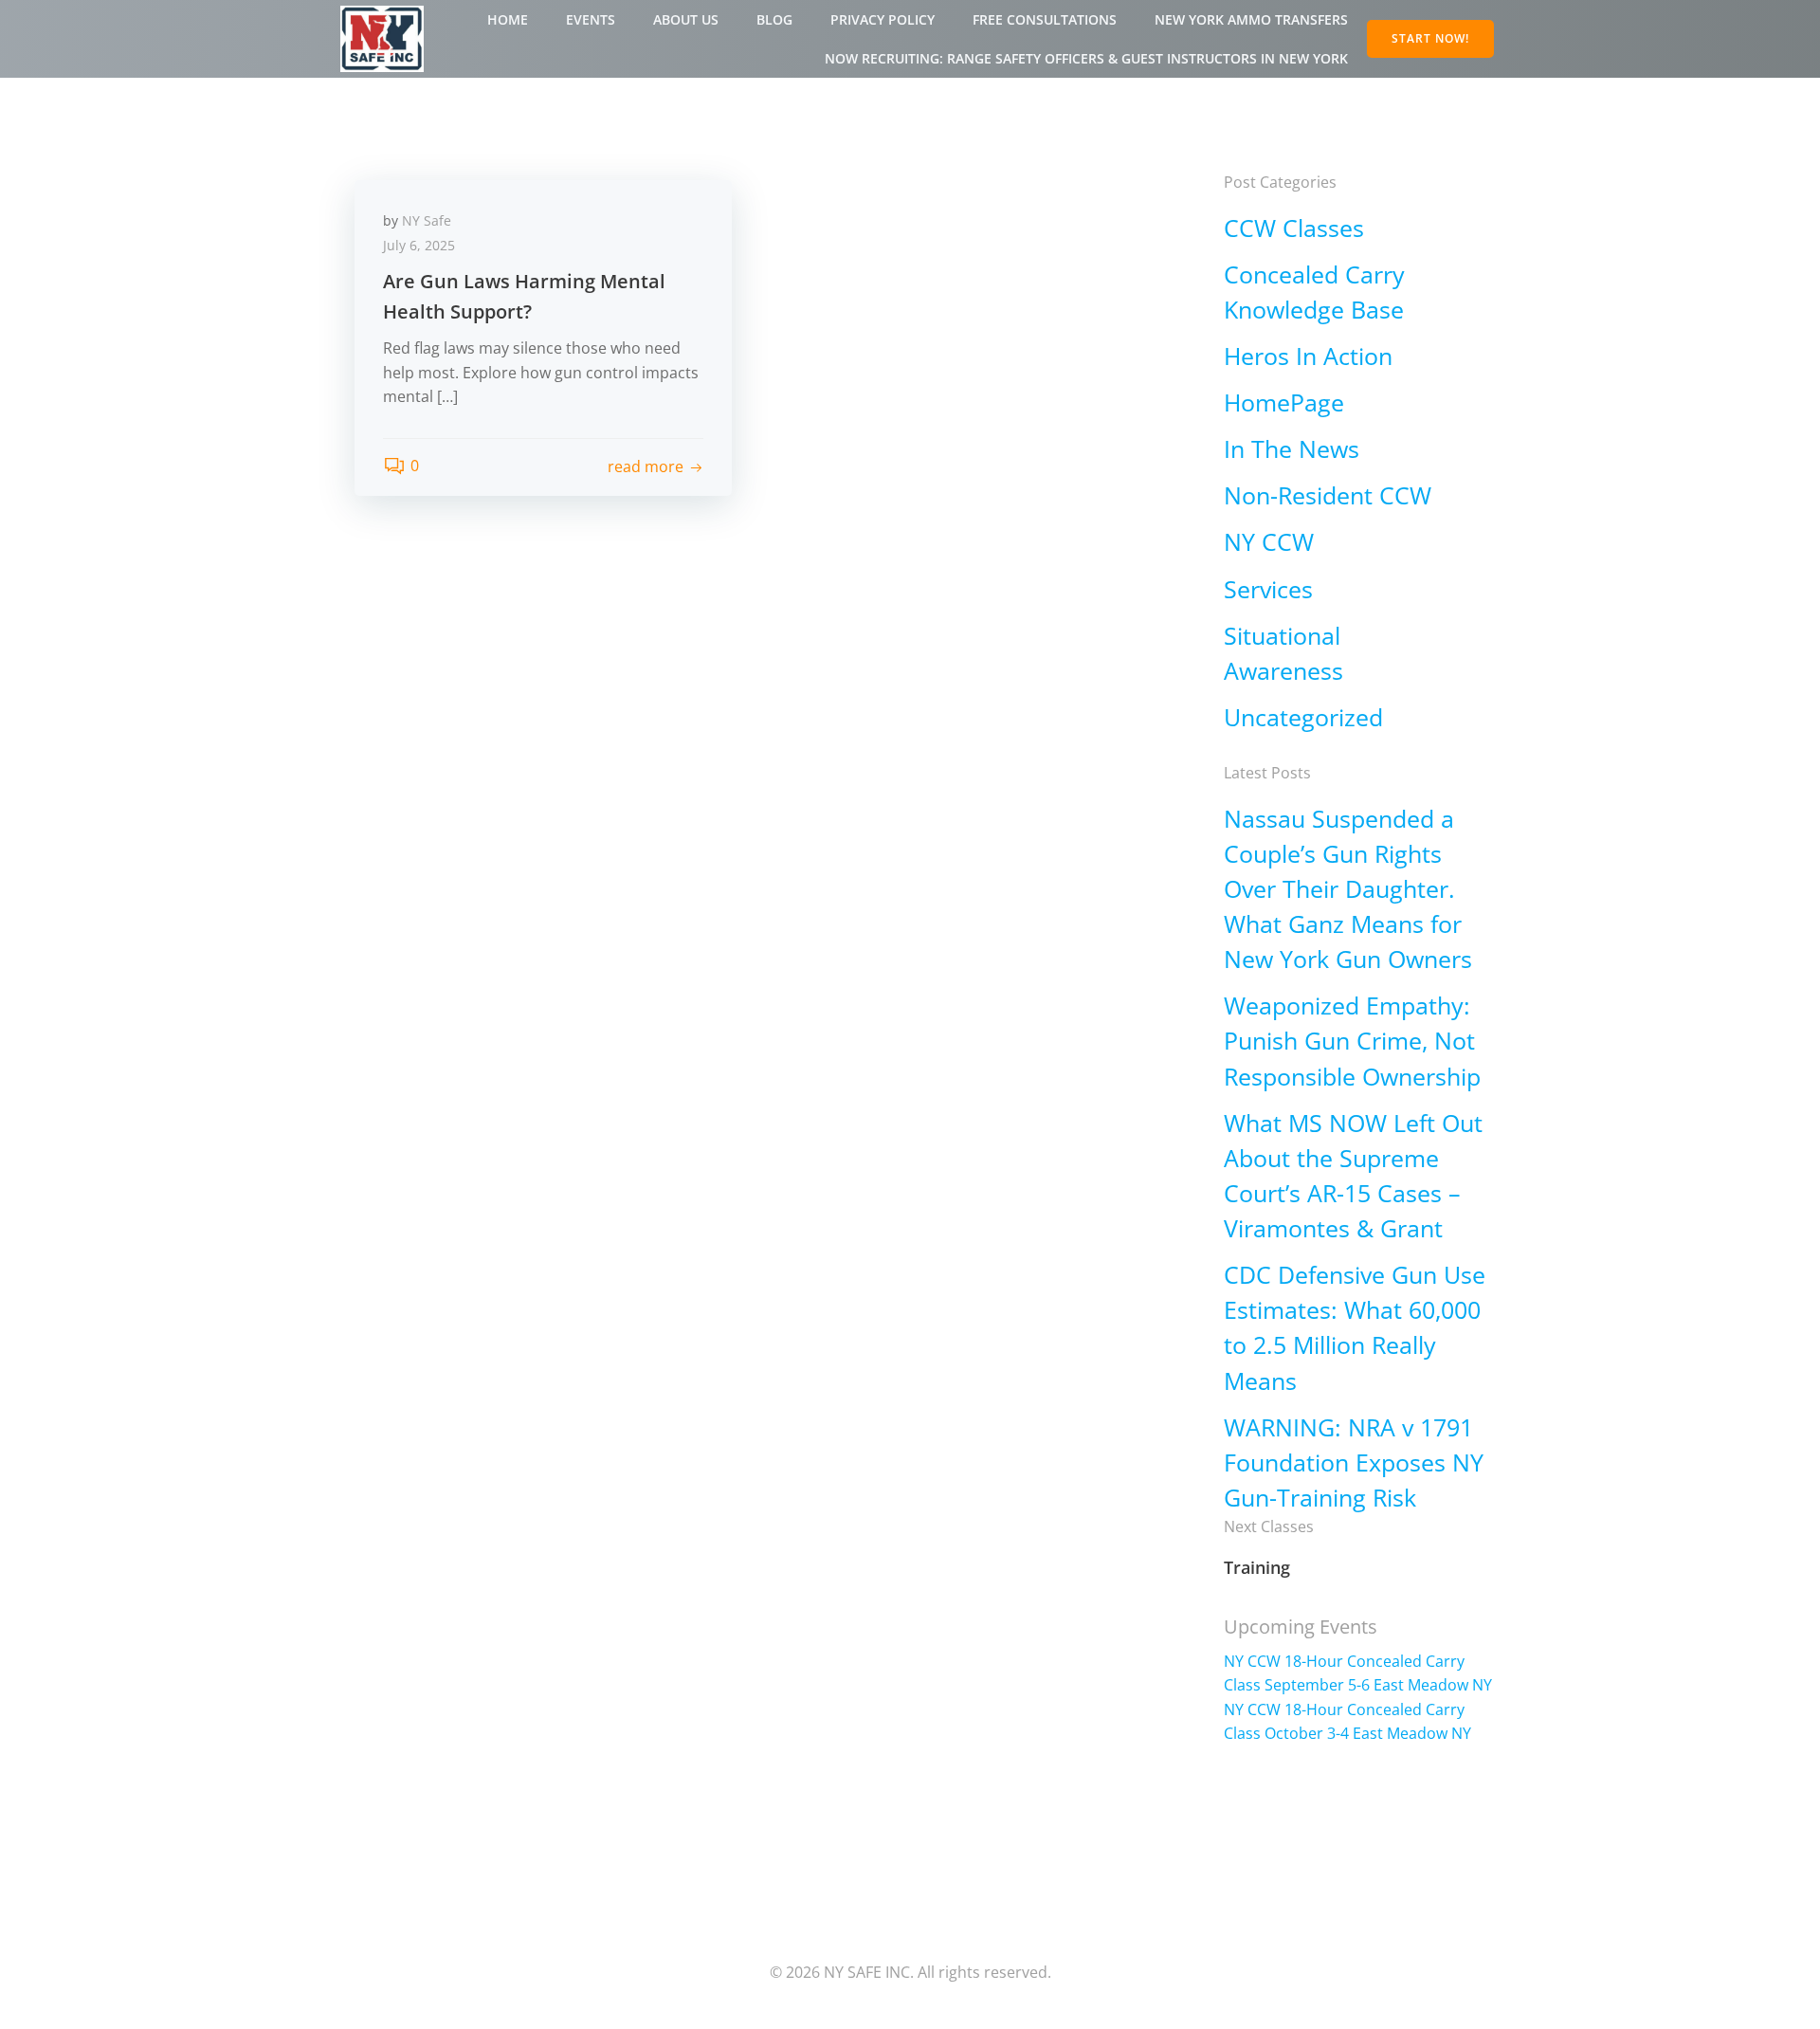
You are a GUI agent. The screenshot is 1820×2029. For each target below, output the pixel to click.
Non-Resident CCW (1328, 495)
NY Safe (427, 220)
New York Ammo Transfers (1251, 19)
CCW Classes (1294, 228)
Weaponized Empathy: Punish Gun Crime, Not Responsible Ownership (1352, 1041)
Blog (774, 19)
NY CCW (1269, 542)
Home (508, 19)
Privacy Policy (883, 19)
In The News (1292, 449)
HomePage (1284, 402)
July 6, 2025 (419, 245)
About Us (686, 19)
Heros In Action (1308, 356)
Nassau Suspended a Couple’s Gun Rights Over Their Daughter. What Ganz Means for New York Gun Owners (1348, 889)
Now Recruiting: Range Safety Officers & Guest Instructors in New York (1086, 58)
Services (1268, 589)
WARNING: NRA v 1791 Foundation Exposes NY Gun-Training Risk (1354, 1462)
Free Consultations (1045, 19)
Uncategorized (1303, 717)
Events (591, 19)
